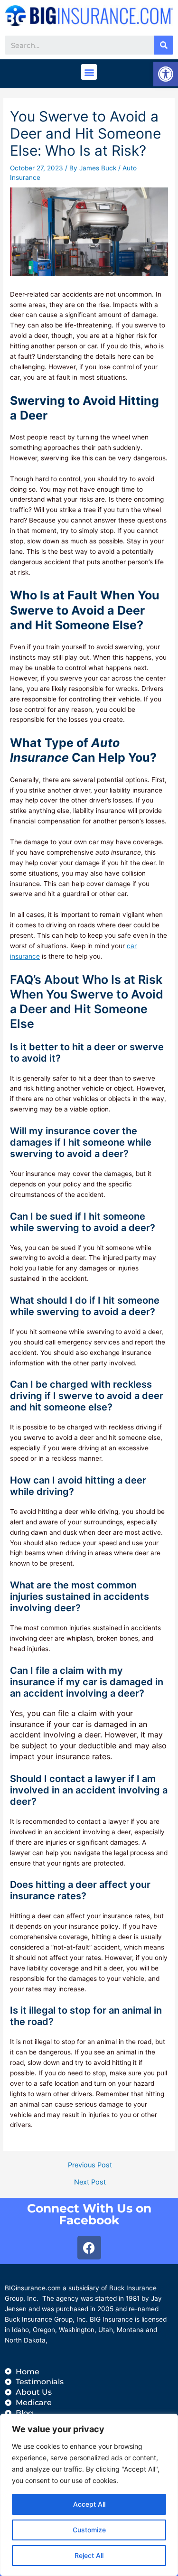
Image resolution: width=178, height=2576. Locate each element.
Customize (89, 2530)
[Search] (164, 45)
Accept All (89, 2504)
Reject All (89, 2555)
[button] (89, 72)
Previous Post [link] (90, 2165)
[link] (166, 74)
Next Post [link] (90, 2182)
